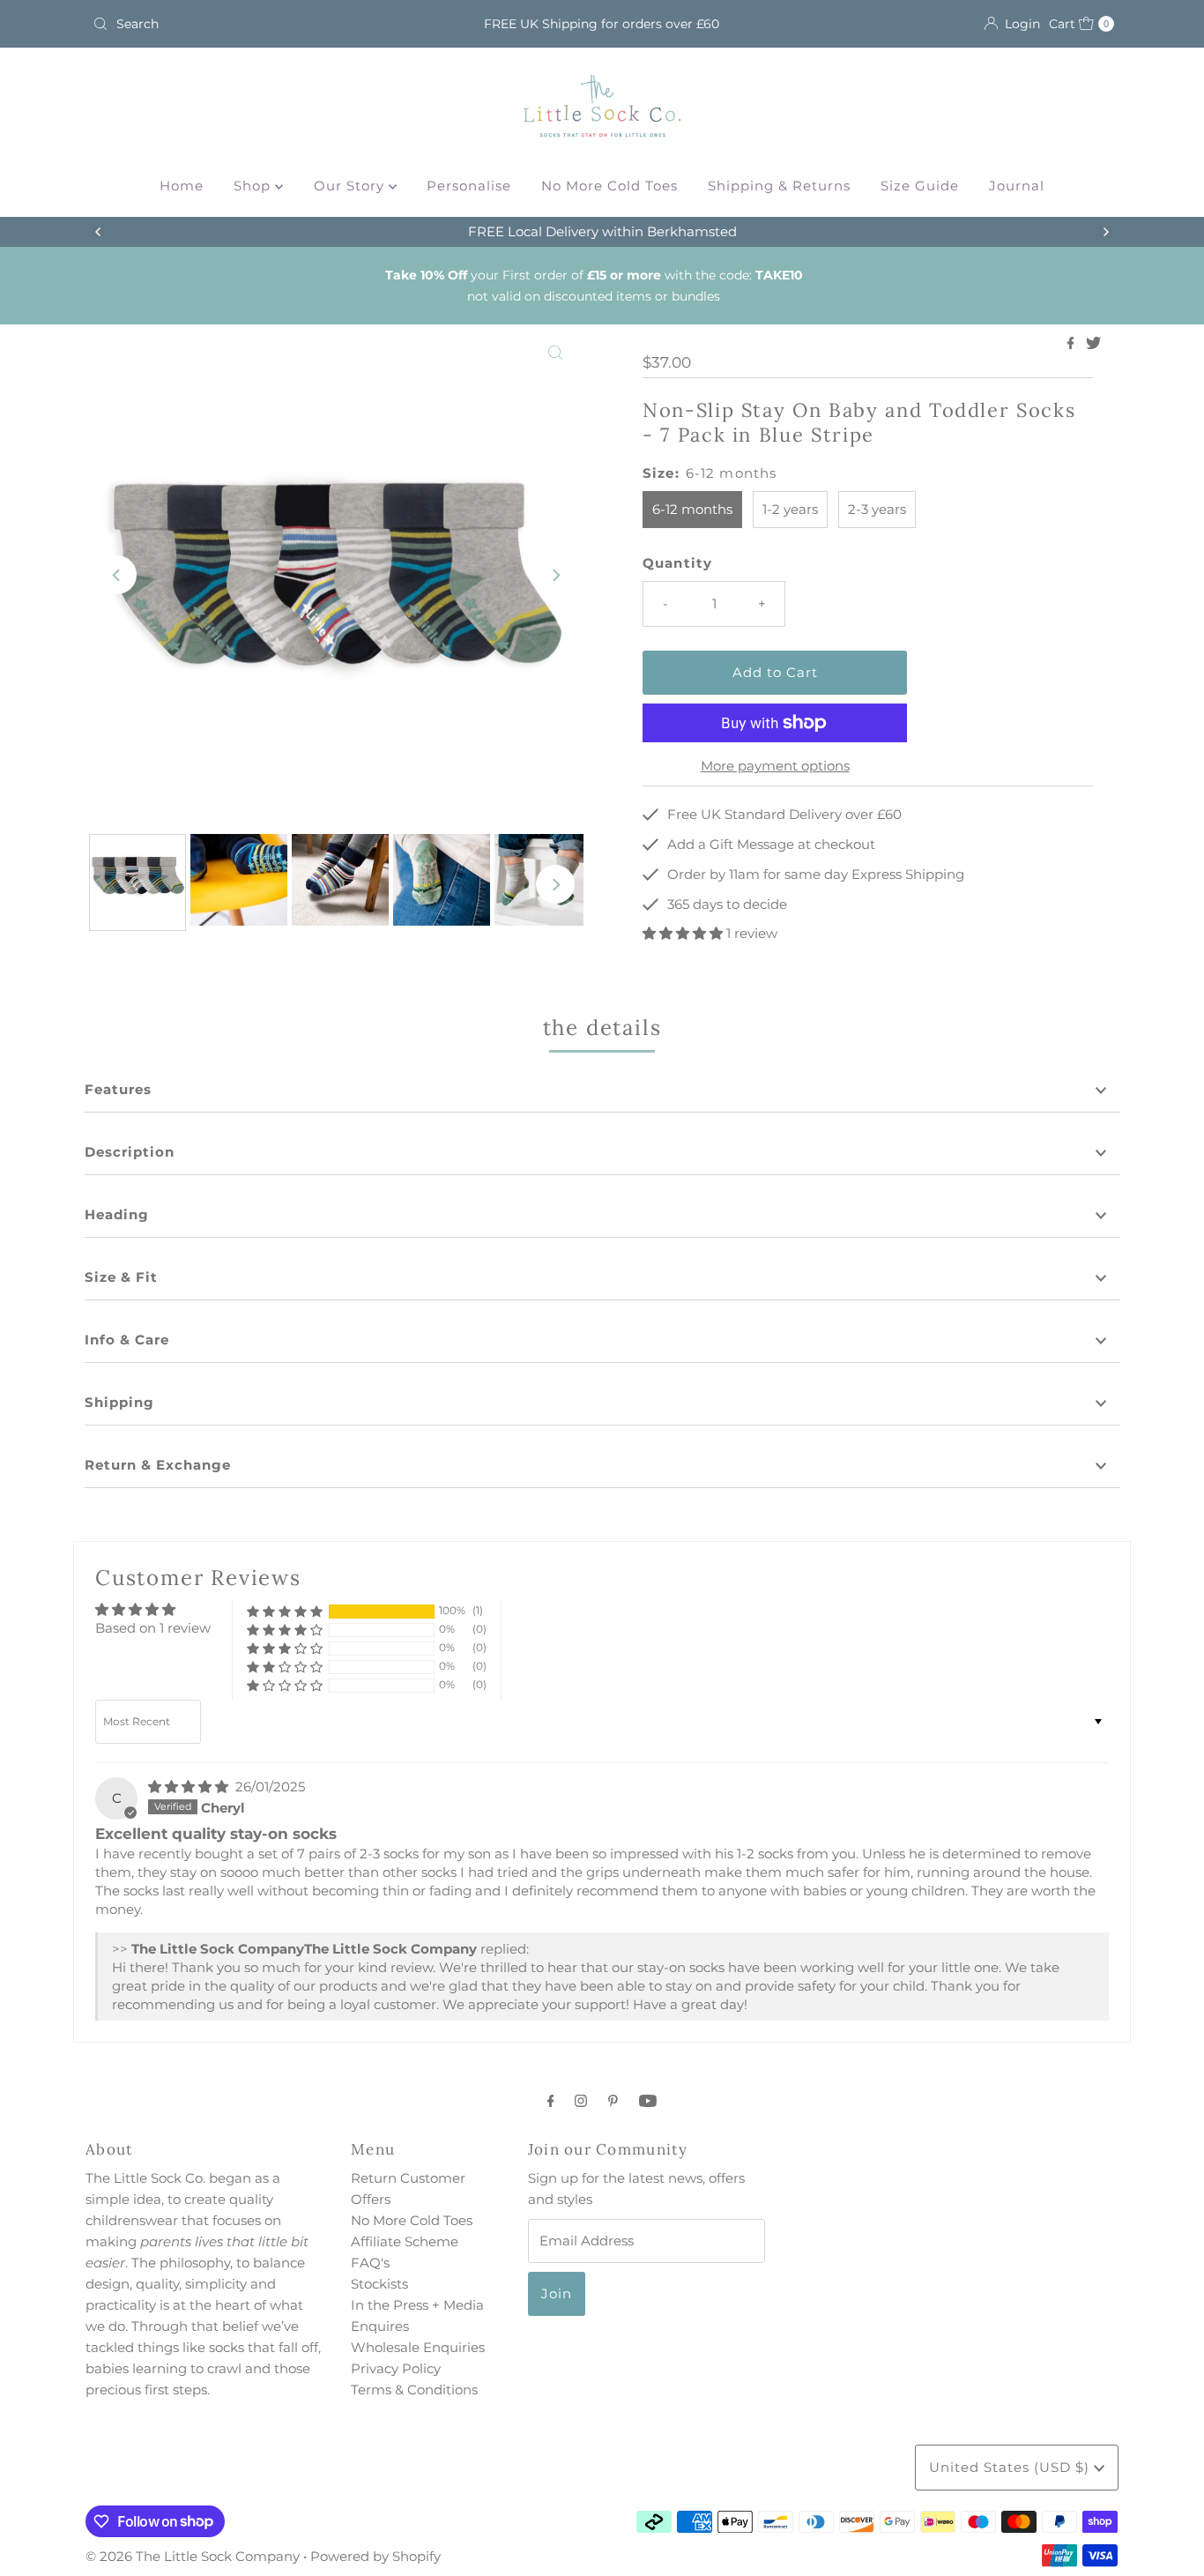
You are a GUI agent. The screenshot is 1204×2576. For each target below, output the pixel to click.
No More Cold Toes (609, 186)
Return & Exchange (158, 1465)
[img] (190, 1787)
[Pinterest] (613, 2101)
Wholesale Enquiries (418, 2347)
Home (182, 186)
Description (130, 1152)
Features (118, 1089)
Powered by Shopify (375, 2556)
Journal (1017, 186)
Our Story (351, 186)
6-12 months (692, 509)
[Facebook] (551, 2101)
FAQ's (370, 2263)
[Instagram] (581, 2101)
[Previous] (99, 232)
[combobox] (253, 24)
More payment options (775, 766)
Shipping (119, 1402)
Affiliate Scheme (405, 2241)
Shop (254, 186)
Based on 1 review (153, 1628)
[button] (684, 933)
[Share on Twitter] (1093, 344)
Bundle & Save (763, 231)
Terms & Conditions (414, 2390)
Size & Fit (121, 1277)
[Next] (1105, 232)
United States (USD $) (1011, 2467)
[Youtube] (648, 2101)
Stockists (379, 2284)
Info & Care (127, 1340)
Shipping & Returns (779, 186)
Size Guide (920, 186)
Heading (117, 1214)
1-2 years (790, 509)
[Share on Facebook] (1073, 344)
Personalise (469, 186)
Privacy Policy (396, 2368)
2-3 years (877, 509)
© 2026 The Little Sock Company (193, 2556)
